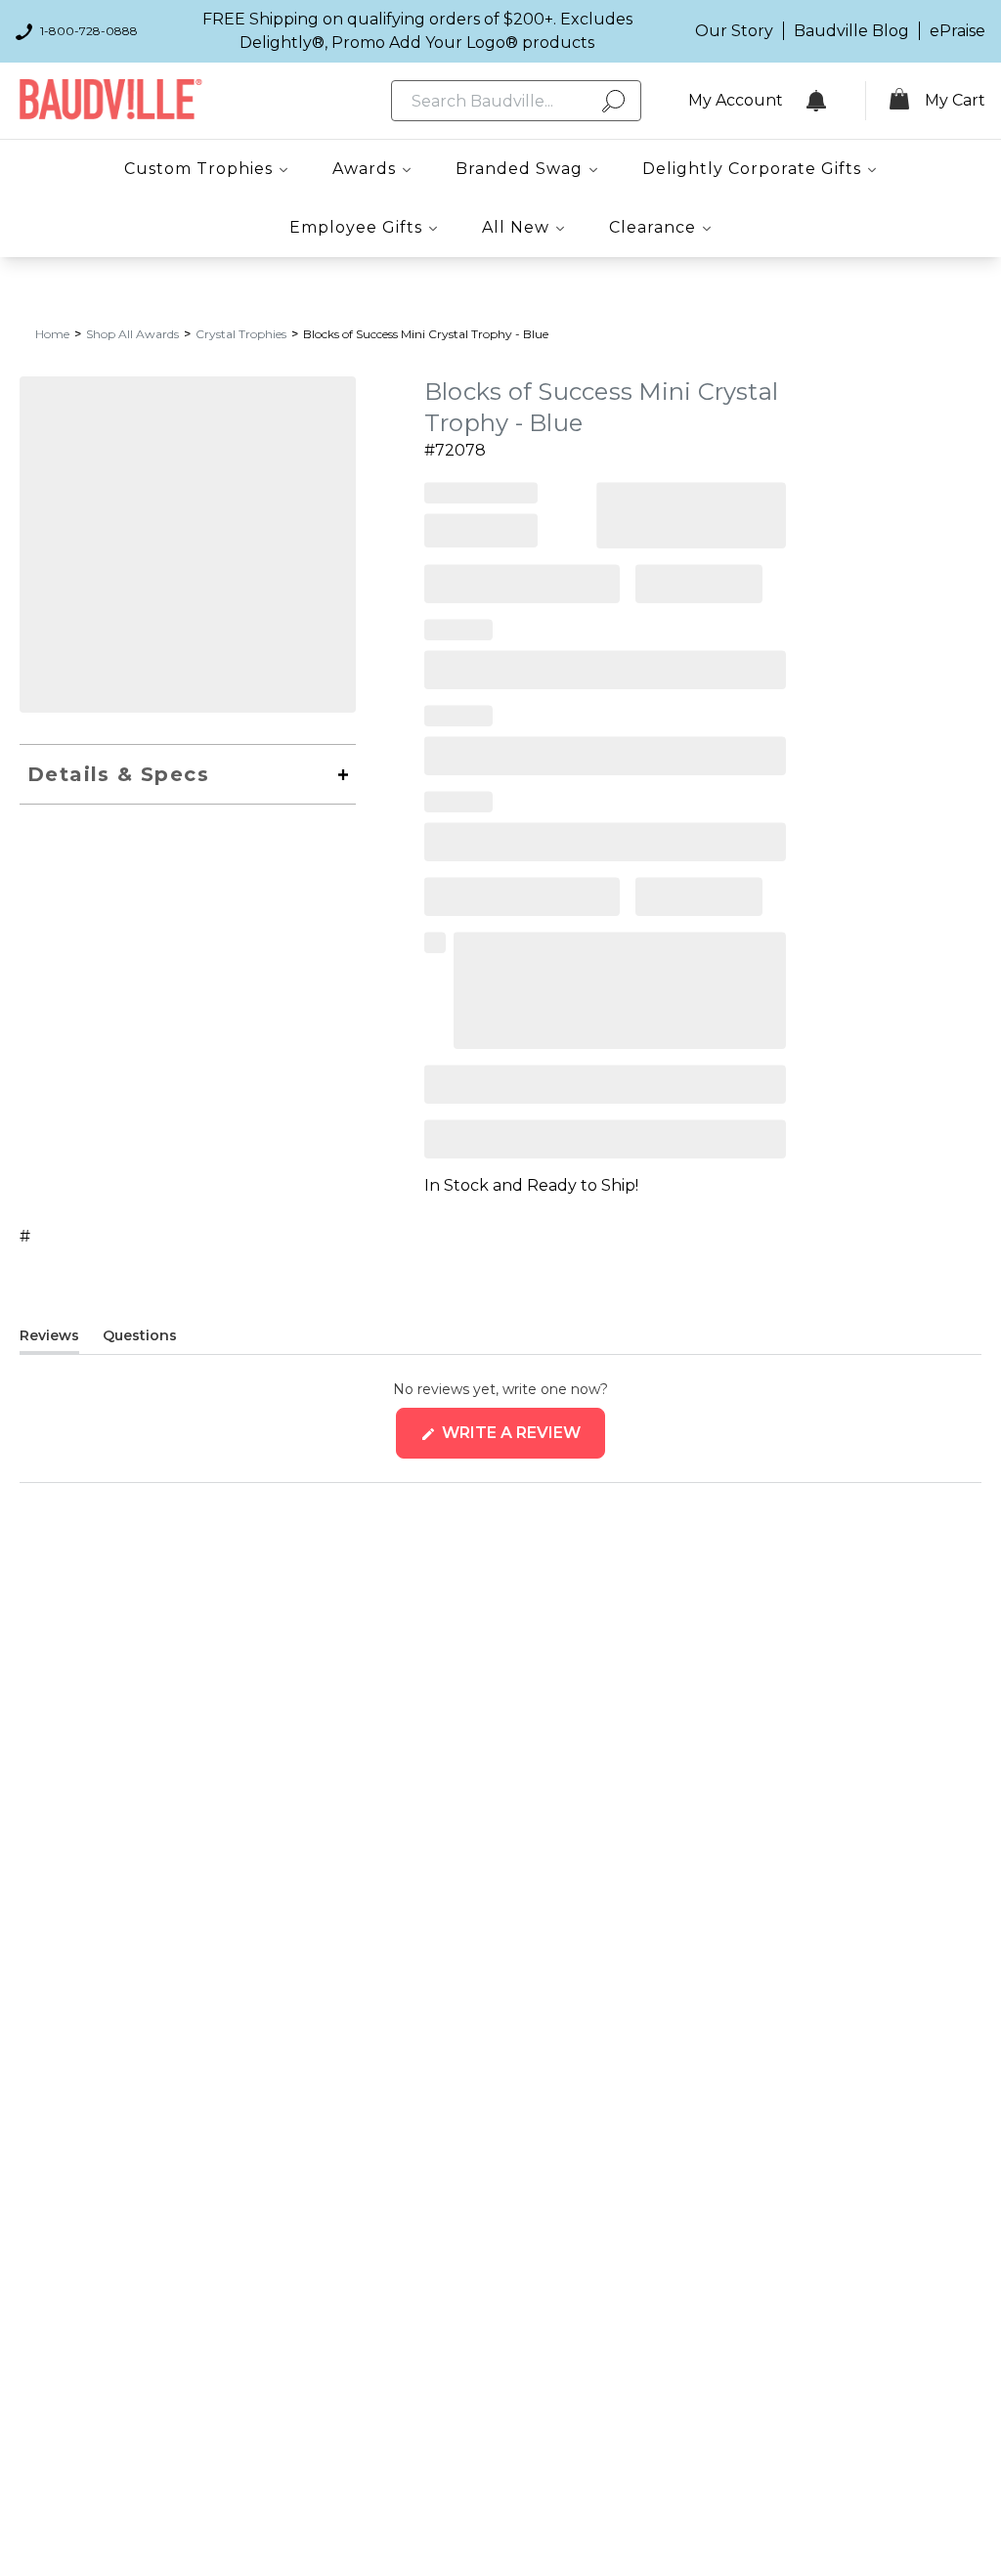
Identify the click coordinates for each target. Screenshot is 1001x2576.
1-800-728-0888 (89, 31)
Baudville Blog (851, 31)
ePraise (957, 31)
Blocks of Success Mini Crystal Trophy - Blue (426, 334)
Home (52, 334)
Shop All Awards (132, 334)
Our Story (734, 31)
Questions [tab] (140, 1339)
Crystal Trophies (241, 334)
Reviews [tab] (49, 1339)
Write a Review (522, 1441)
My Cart (955, 100)
